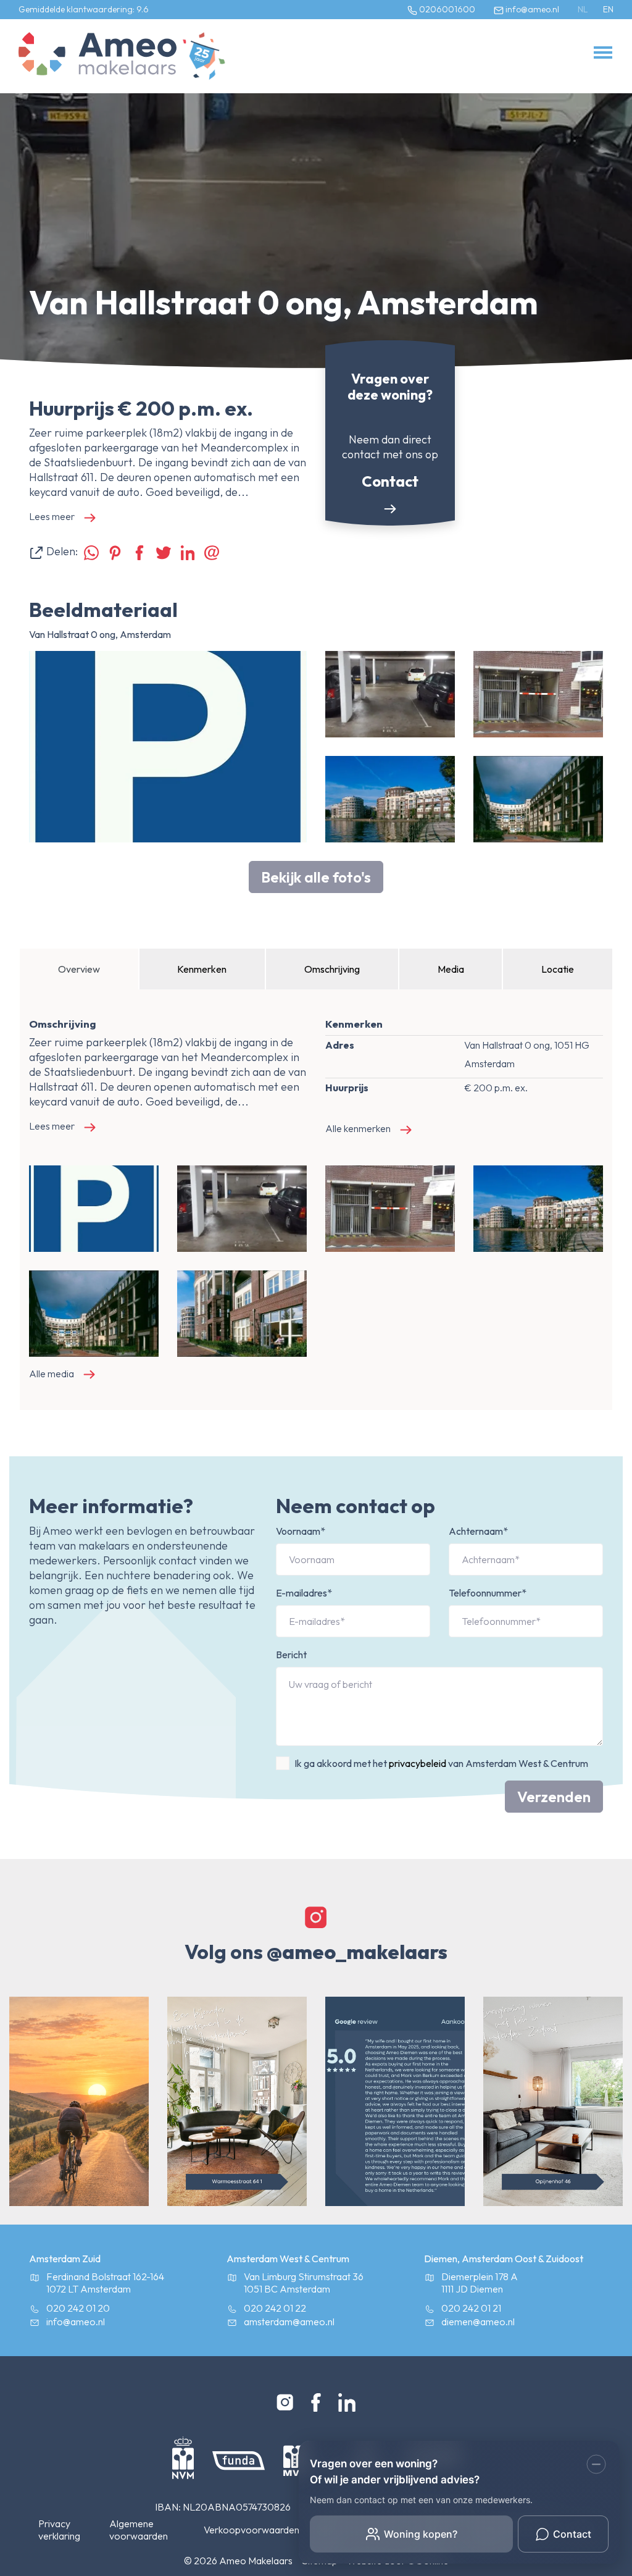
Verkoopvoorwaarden (252, 2530)
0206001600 (446, 9)
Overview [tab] (79, 969)
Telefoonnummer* (488, 1593)
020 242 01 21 (471, 2308)
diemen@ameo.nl (478, 2322)
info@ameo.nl (531, 9)
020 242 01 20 (78, 2308)
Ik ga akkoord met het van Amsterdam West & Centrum (441, 1763)
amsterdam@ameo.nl (289, 2322)
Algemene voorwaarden (139, 2530)
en (608, 9)
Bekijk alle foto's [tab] (316, 877)
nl (583, 9)
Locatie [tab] (558, 969)
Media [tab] (451, 969)
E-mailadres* (304, 1593)
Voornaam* (301, 1531)
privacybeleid (418, 1763)
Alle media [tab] (52, 1374)
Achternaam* (478, 1531)
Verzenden (554, 1797)
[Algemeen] (98, 56)
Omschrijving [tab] (332, 969)
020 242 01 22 (275, 2308)
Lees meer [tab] (52, 516)
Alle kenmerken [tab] (358, 1128)
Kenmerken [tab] (202, 969)
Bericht (291, 1655)
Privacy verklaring (59, 2530)
